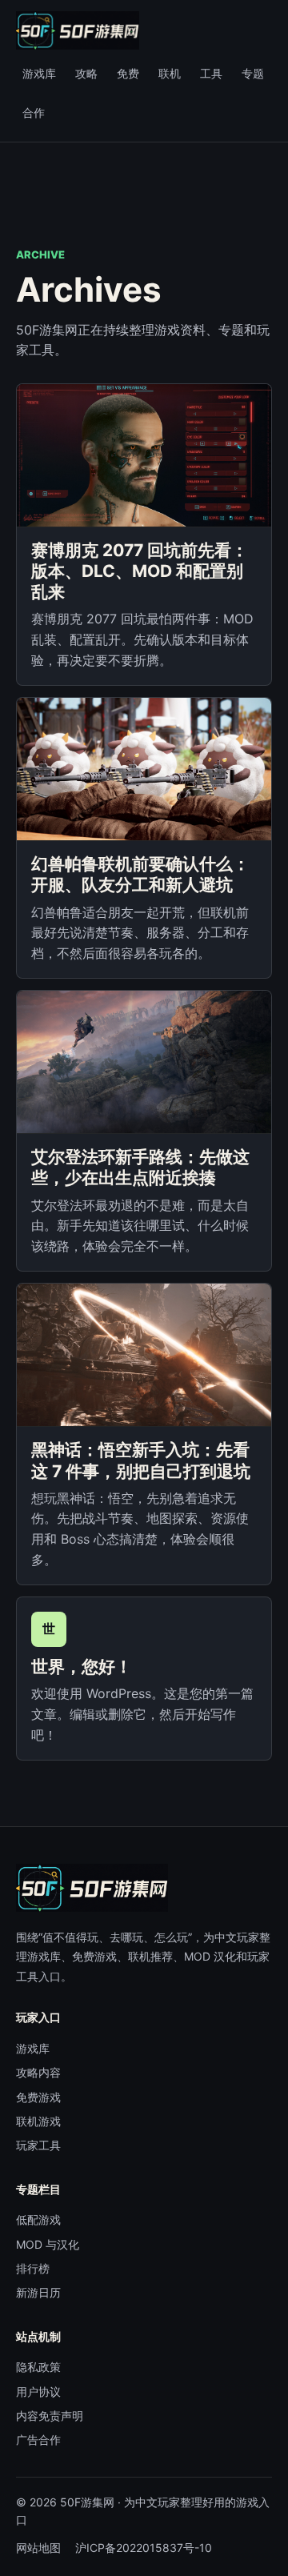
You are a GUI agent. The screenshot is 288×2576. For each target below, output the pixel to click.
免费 (128, 73)
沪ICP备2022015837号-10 (144, 2548)
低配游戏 (38, 2219)
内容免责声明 (50, 2416)
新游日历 (38, 2292)
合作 (34, 112)
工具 (211, 73)
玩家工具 (38, 2145)
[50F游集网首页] (78, 30)
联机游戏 (38, 2121)
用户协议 (38, 2392)
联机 (170, 73)
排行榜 (33, 2268)
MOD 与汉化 (48, 2244)
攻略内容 (38, 2072)
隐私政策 (38, 2367)
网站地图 (38, 2548)
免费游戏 (38, 2097)
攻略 (86, 73)
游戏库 (39, 73)
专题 (253, 73)
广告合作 (38, 2440)
